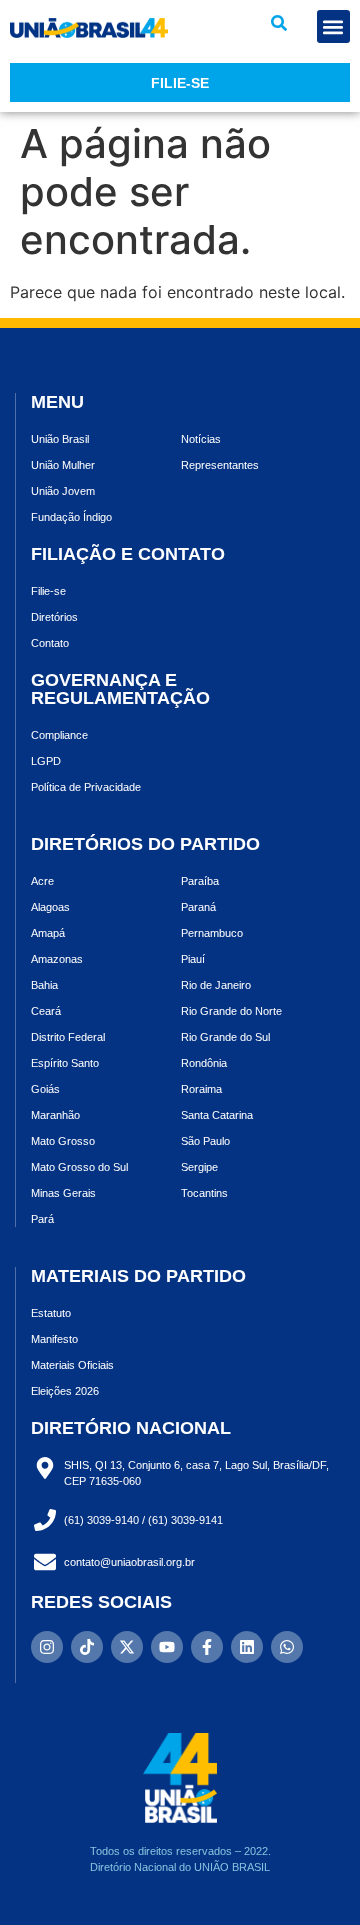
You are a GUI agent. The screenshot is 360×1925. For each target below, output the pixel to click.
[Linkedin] (247, 1647)
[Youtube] (167, 1647)
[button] (279, 23)
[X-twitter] (127, 1647)
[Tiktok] (87, 1647)
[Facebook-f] (207, 1647)
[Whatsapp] (287, 1647)
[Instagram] (47, 1647)
